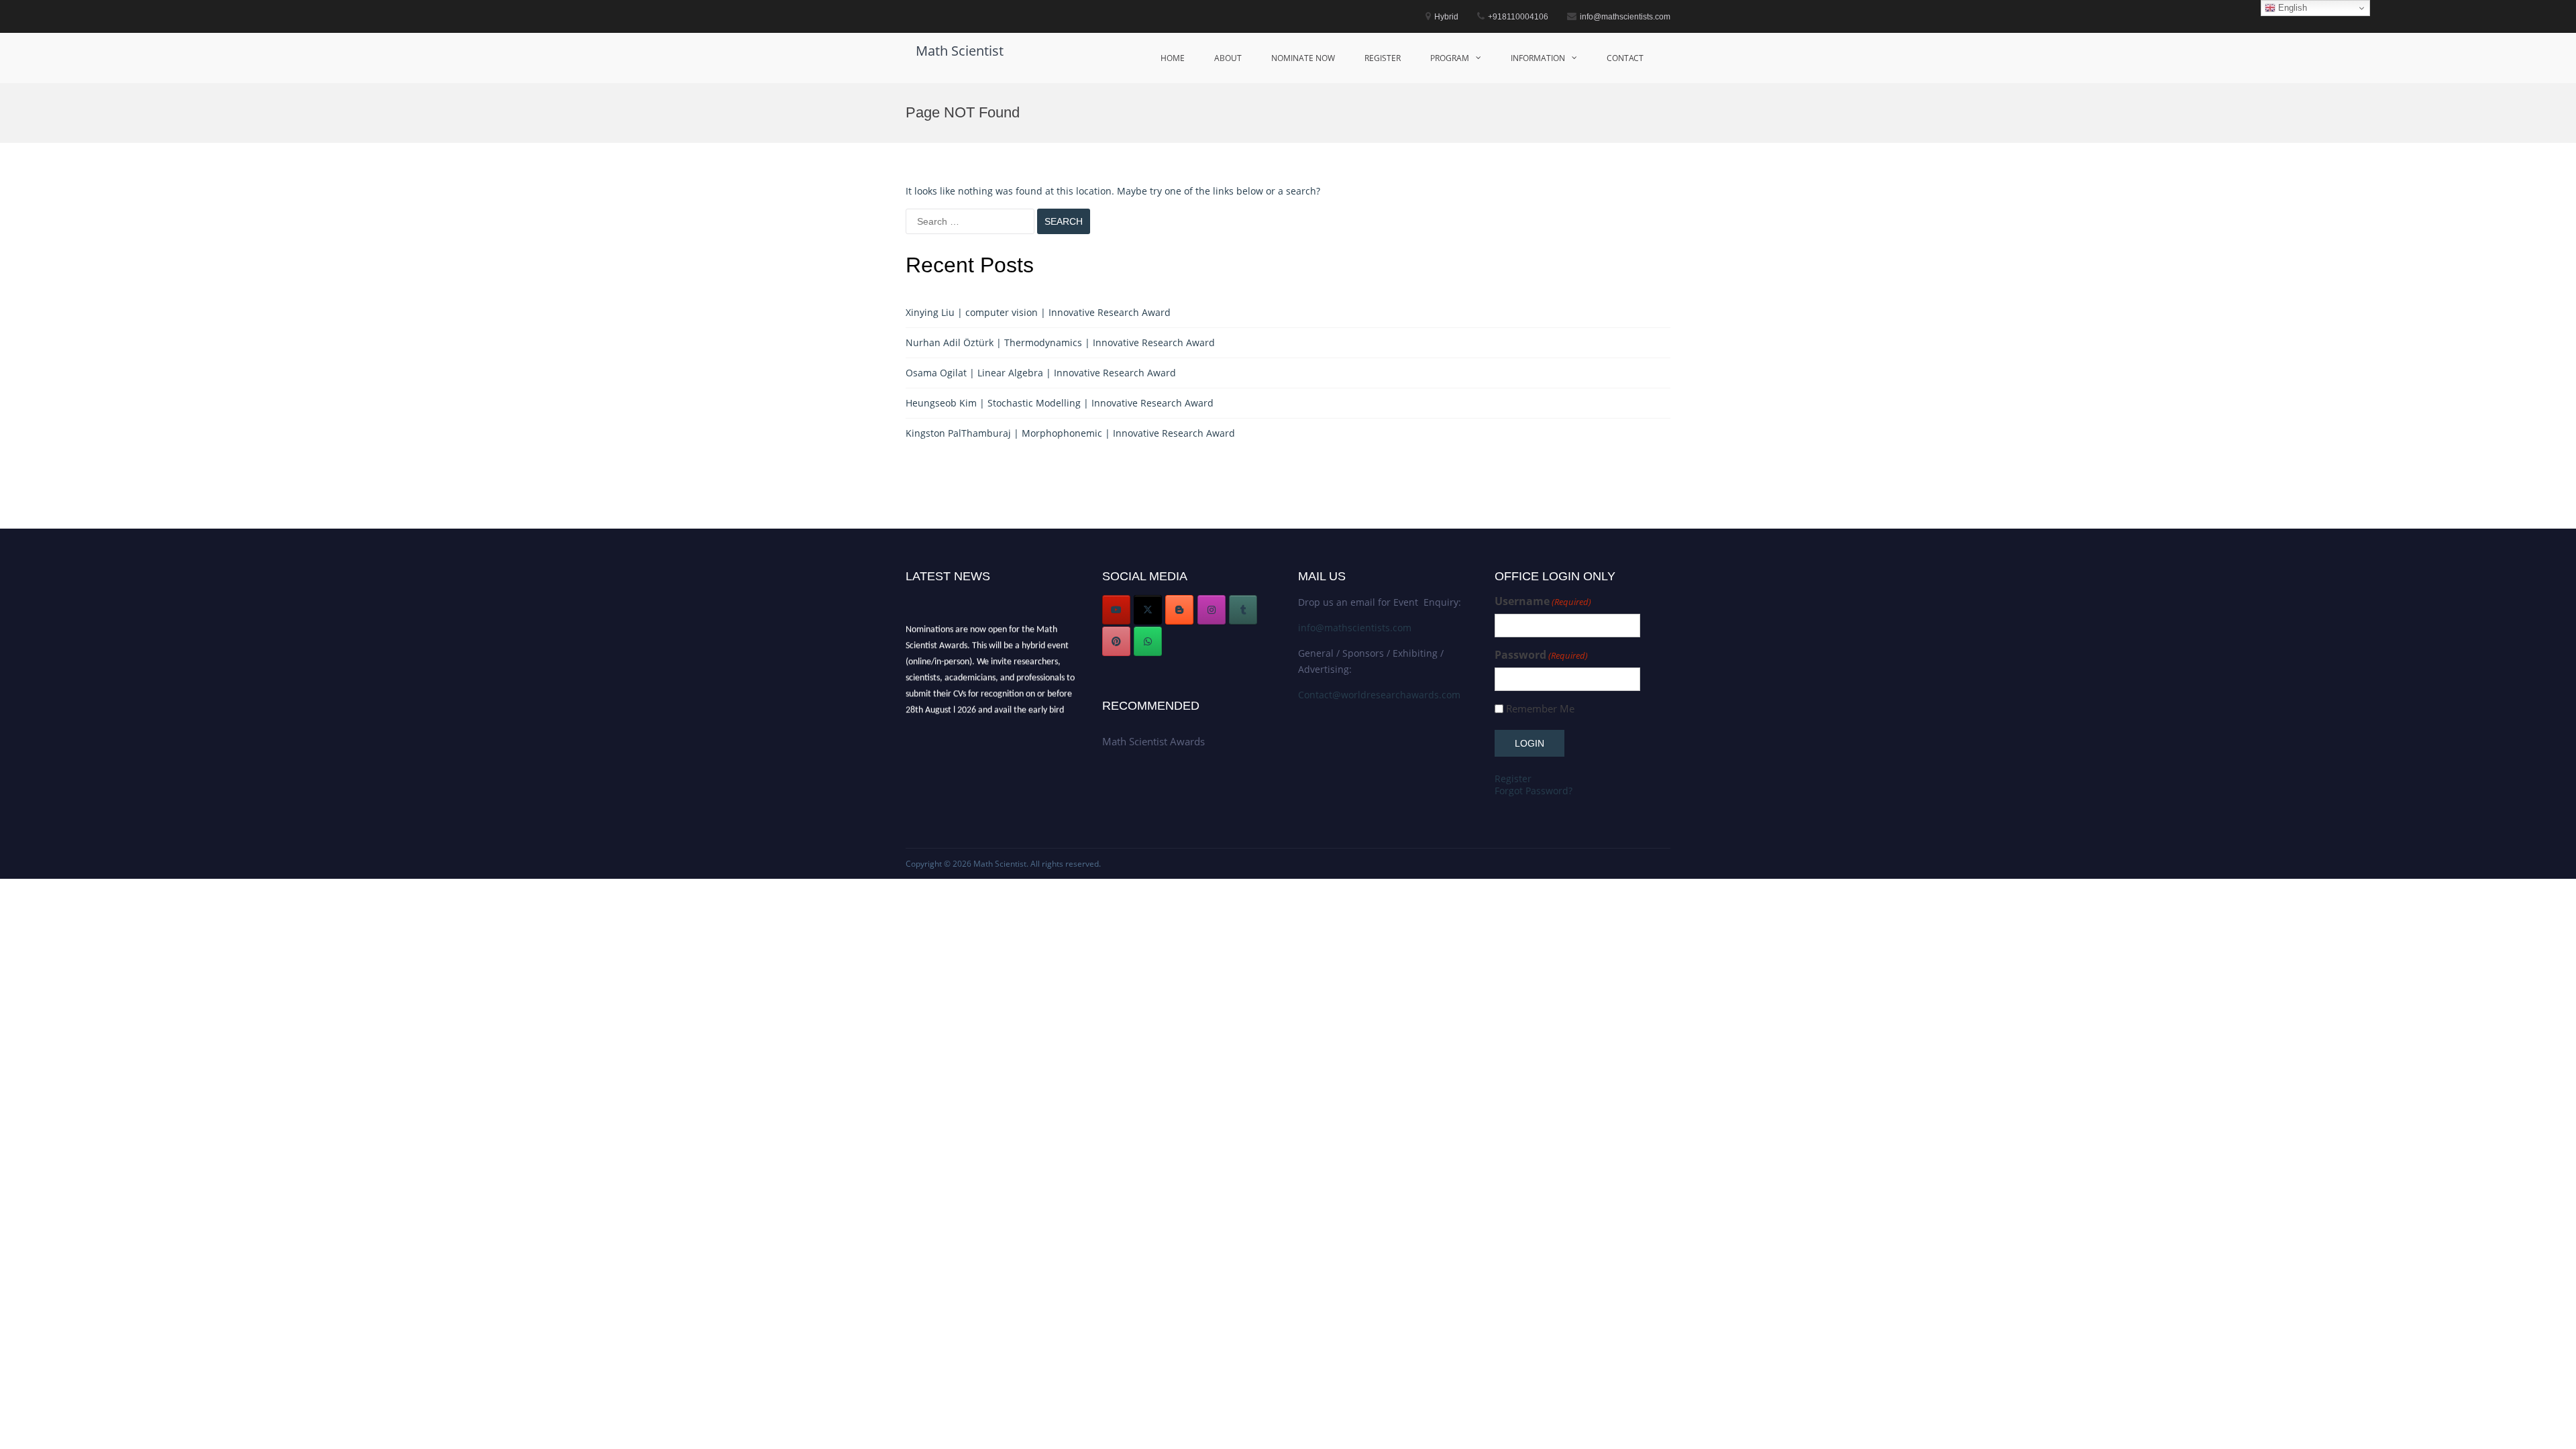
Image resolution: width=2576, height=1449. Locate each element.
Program (1450, 58)
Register (1383, 58)
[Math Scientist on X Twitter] (1148, 610)
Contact (1625, 58)
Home (1173, 58)
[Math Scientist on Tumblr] (1243, 610)
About (1228, 58)
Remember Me (1540, 709)
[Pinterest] (1116, 641)
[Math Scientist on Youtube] (1116, 610)
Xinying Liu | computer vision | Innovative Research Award (1038, 312)
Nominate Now (1303, 58)
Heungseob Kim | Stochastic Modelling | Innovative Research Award (1060, 403)
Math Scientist (960, 51)
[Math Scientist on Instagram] (1212, 610)
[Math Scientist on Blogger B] (1179, 610)
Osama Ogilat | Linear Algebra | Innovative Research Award (1041, 373)
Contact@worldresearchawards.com (1379, 695)
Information (1538, 58)
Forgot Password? (1534, 791)
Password (1541, 655)
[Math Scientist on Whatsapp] (1148, 641)
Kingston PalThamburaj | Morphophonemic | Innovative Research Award (1070, 433)
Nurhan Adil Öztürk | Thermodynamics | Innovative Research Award (1060, 342)
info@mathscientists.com (1355, 628)
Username (1543, 601)
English (2291, 8)
